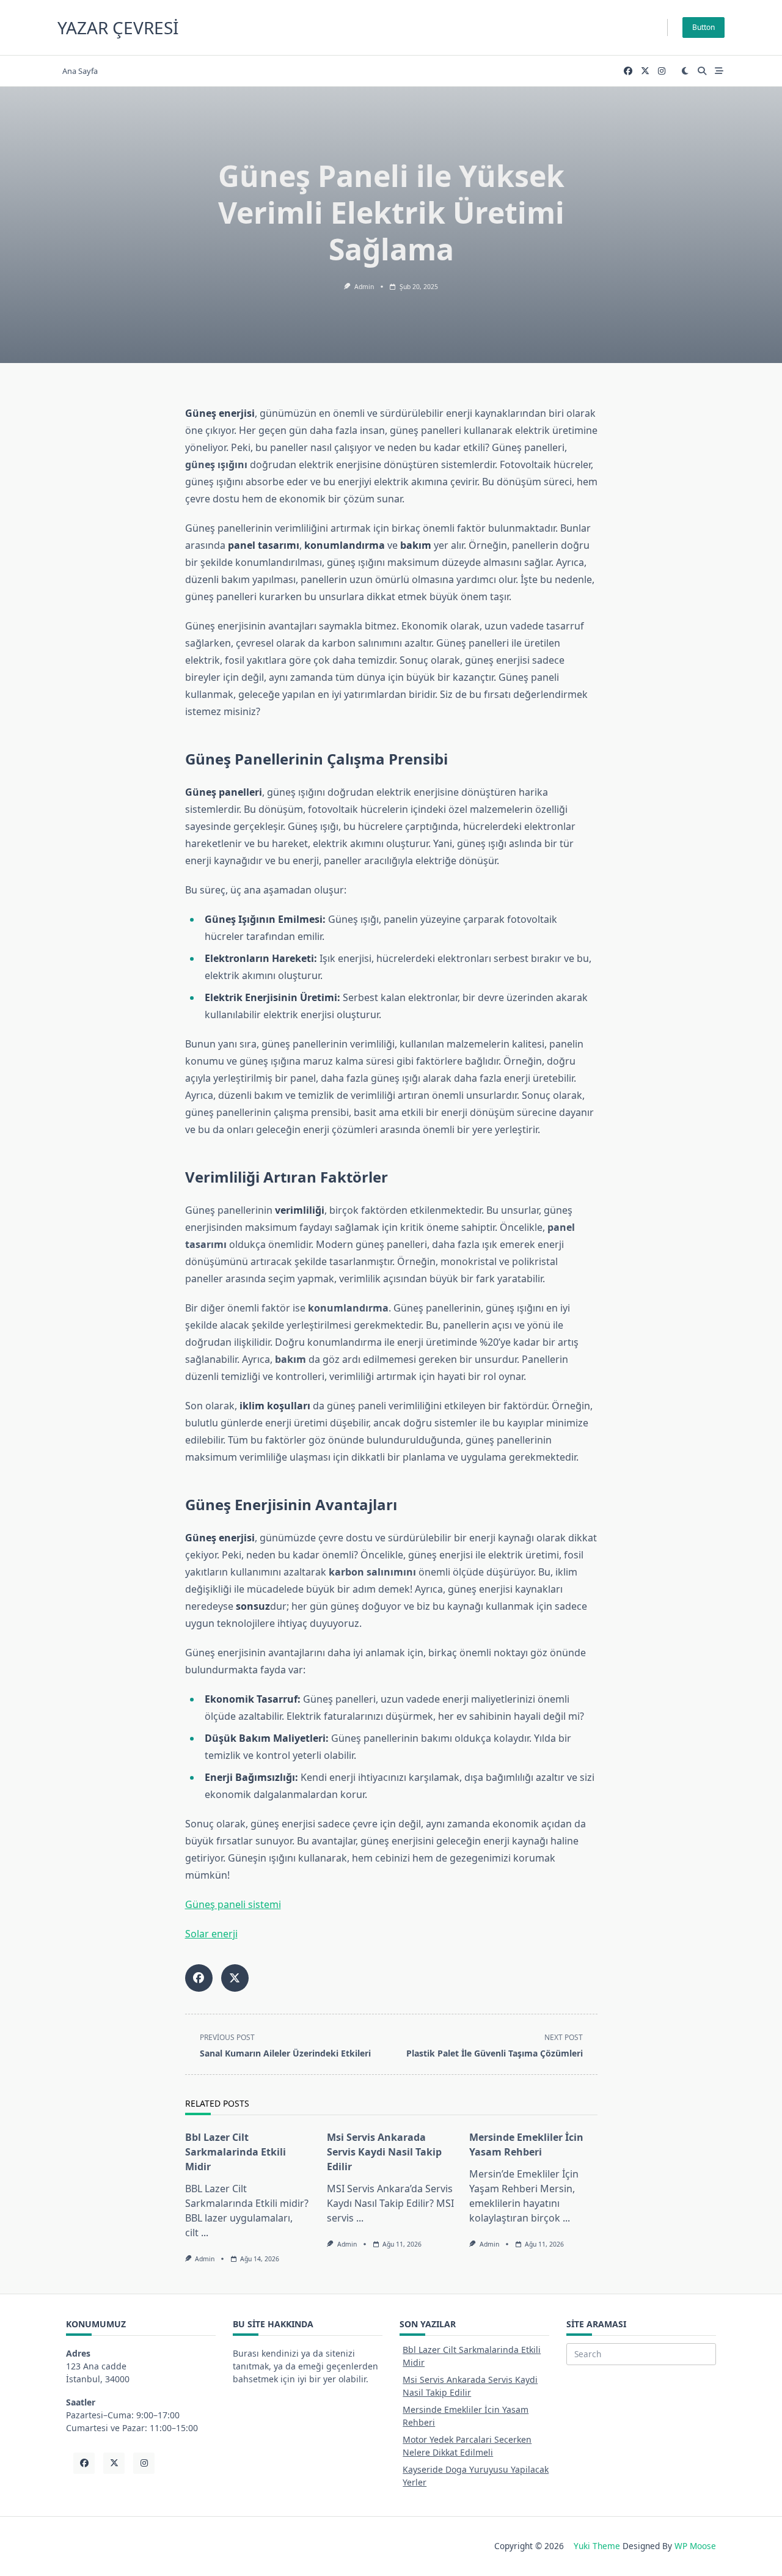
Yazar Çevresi (118, 28)
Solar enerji (211, 1934)
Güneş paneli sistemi (233, 1904)
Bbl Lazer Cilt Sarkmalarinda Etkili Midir (236, 2152)
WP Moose (695, 2546)
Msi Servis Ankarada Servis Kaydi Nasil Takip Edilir (384, 2152)
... (205, 2233)
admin (364, 287)
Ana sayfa (80, 71)
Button (703, 27)
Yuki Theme (597, 2546)
